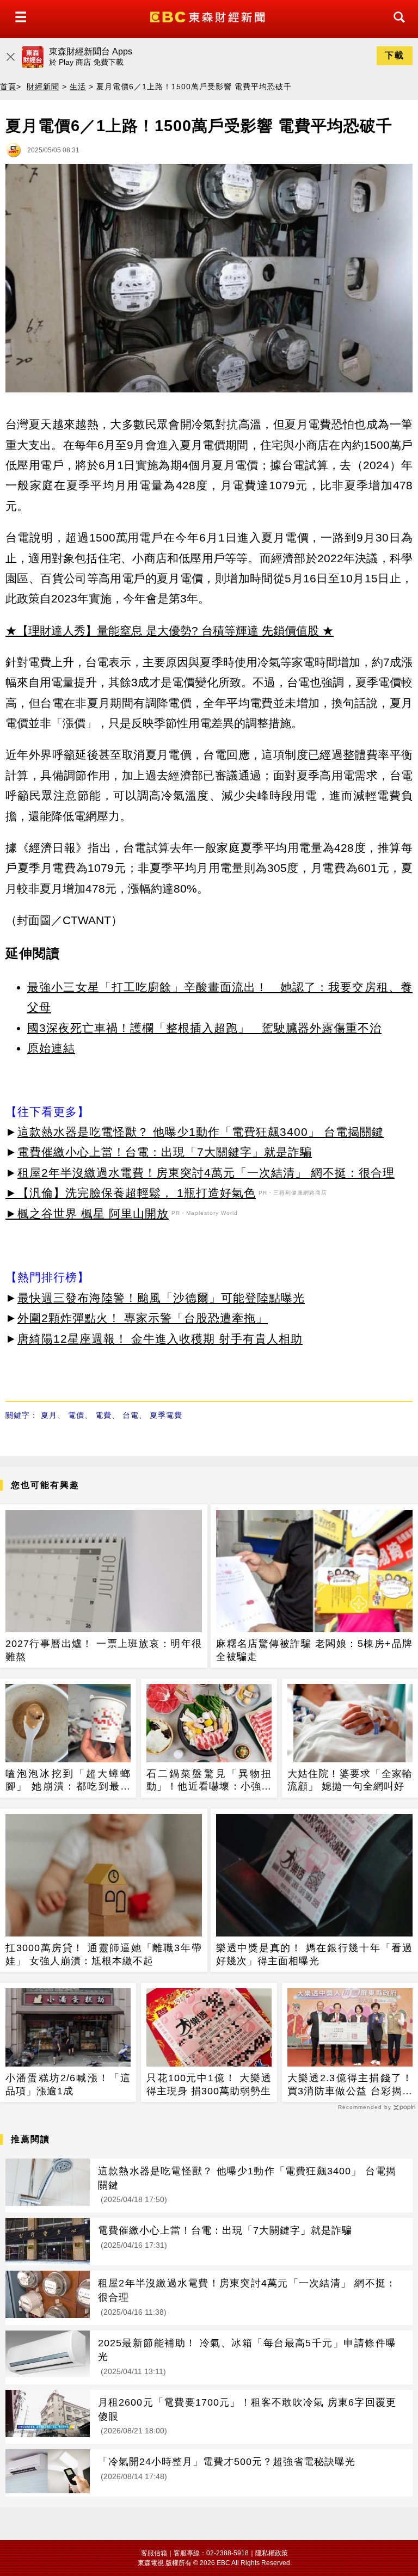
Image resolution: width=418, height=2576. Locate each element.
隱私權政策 (272, 2553)
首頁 (8, 87)
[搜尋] (396, 27)
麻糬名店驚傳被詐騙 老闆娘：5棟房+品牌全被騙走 (314, 1650)
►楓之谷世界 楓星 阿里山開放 (87, 1213)
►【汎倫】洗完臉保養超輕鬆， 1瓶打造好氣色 (131, 1193)
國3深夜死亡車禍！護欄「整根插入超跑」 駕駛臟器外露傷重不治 (204, 1028)
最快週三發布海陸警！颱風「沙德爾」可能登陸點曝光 (161, 1298)
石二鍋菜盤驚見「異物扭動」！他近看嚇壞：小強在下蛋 (209, 1781)
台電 (131, 1415)
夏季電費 (166, 1415)
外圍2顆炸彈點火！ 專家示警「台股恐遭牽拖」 (143, 1318)
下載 (395, 55)
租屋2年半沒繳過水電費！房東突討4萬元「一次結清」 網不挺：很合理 (206, 1173)
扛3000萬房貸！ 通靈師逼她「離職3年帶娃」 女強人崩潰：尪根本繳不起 (104, 1954)
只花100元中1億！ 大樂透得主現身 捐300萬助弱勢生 (209, 2084)
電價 (76, 1415)
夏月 (49, 1415)
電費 (103, 1415)
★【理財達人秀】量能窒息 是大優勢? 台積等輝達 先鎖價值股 (162, 631)
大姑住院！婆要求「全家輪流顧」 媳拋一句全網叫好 (350, 1780)
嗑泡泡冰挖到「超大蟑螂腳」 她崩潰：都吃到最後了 (68, 1781)
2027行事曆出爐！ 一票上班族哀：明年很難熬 (104, 1650)
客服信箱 (154, 2553)
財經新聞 (43, 87)
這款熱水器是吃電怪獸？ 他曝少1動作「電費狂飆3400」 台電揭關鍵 (201, 1132)
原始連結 (51, 1048)
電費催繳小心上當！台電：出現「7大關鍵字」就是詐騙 (165, 1152)
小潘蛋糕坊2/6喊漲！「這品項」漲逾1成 (68, 2084)
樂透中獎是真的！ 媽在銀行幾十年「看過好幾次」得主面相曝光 (314, 1954)
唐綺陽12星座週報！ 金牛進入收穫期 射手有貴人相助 (160, 1339)
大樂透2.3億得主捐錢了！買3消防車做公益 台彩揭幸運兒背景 (350, 2085)
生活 (78, 87)
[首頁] (209, 16)
